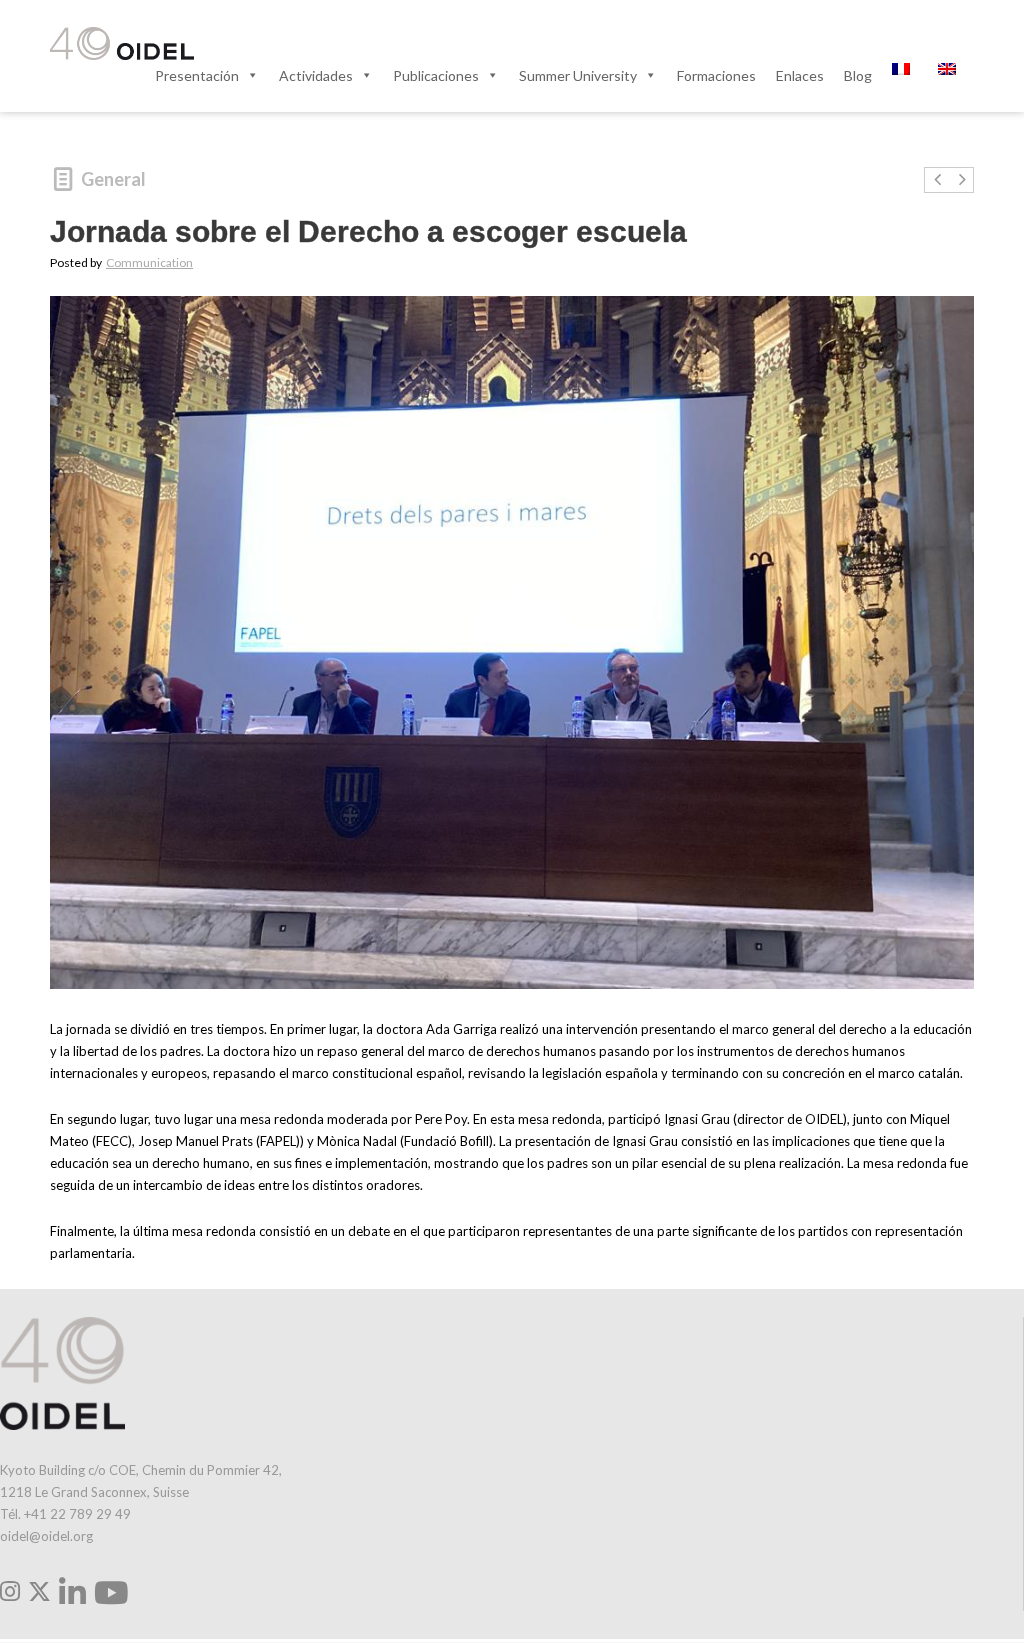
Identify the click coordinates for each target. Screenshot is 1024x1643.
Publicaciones (436, 75)
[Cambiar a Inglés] (951, 75)
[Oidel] (122, 45)
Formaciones (716, 75)
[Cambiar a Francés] (905, 75)
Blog (858, 75)
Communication (149, 262)
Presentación (197, 75)
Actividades (316, 75)
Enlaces (800, 75)
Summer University (578, 75)
